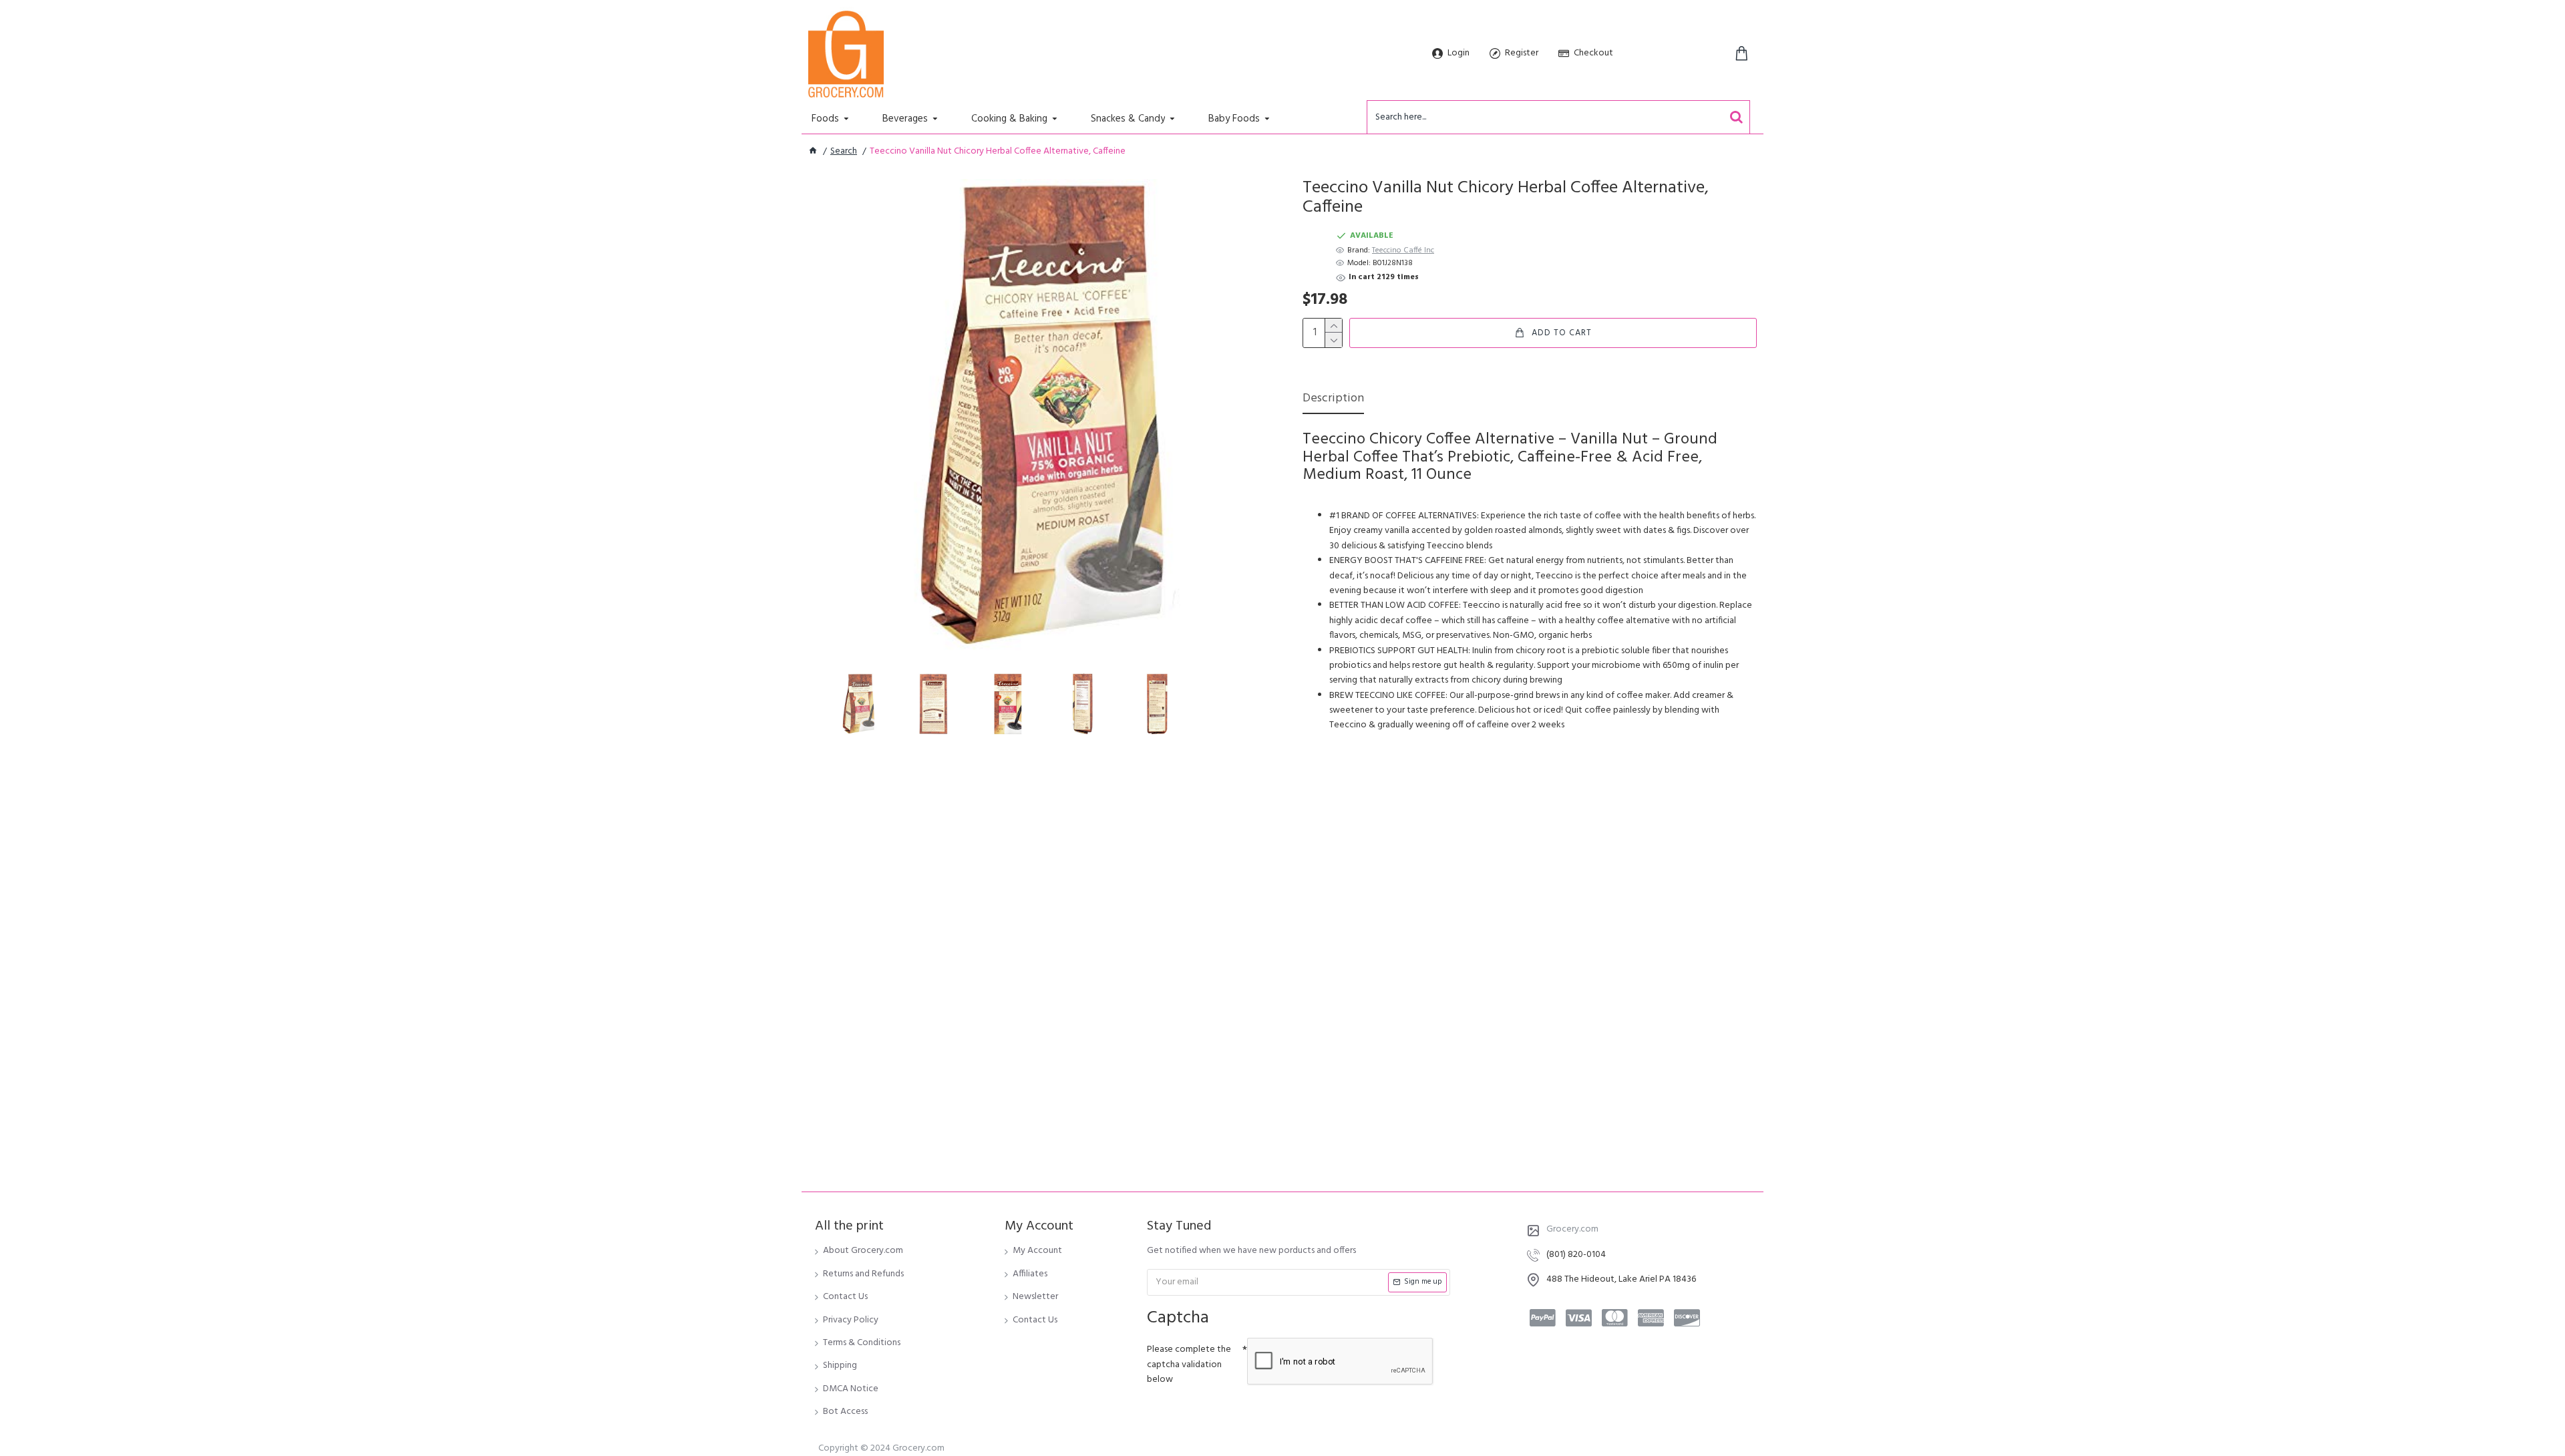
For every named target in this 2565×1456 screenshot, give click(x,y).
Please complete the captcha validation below (1189, 1364)
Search (844, 152)
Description (1333, 400)
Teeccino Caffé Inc (1403, 251)
